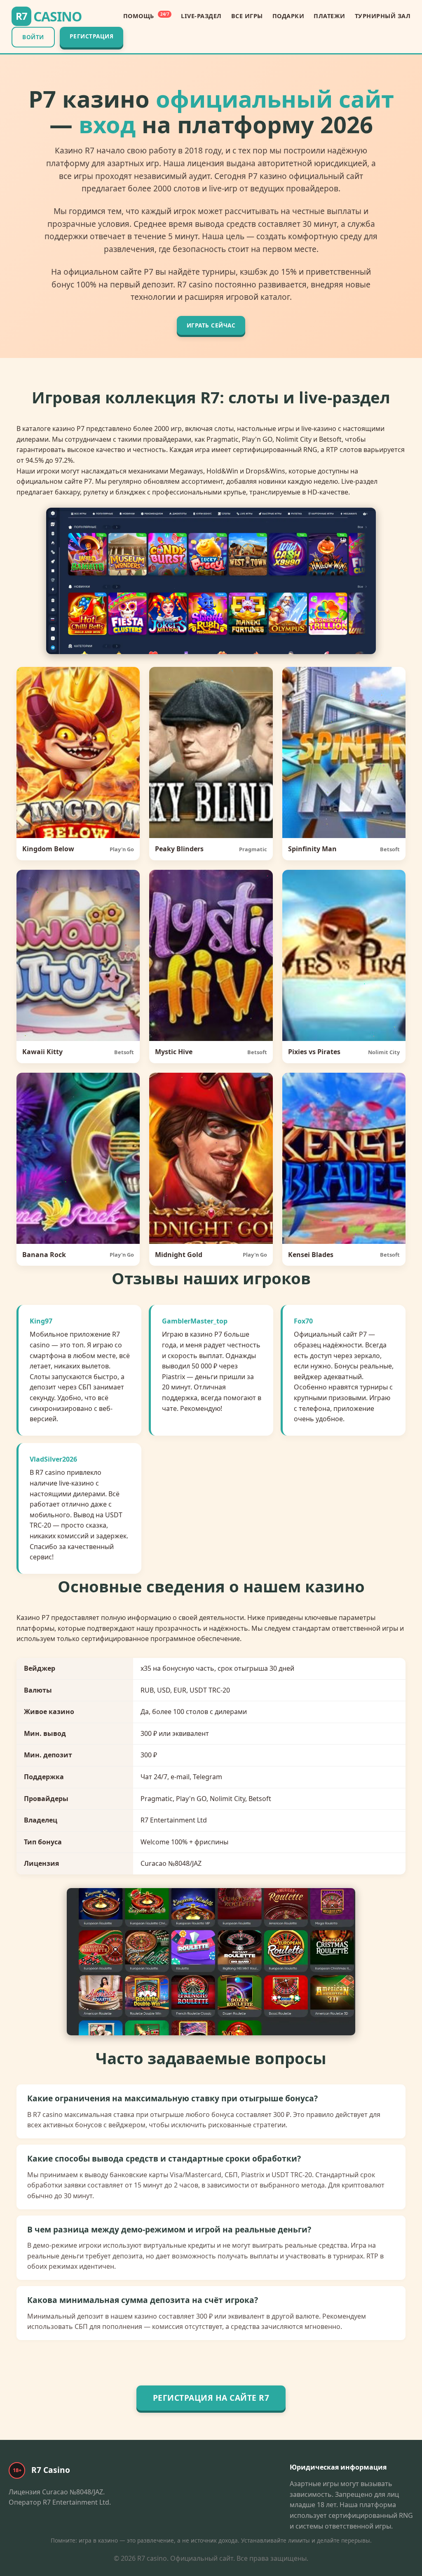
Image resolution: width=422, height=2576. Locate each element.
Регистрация (92, 36)
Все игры (247, 16)
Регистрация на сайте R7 (211, 2398)
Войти (33, 37)
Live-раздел (201, 16)
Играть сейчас (211, 325)
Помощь (146, 16)
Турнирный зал (383, 16)
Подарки (288, 16)
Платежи (329, 16)
